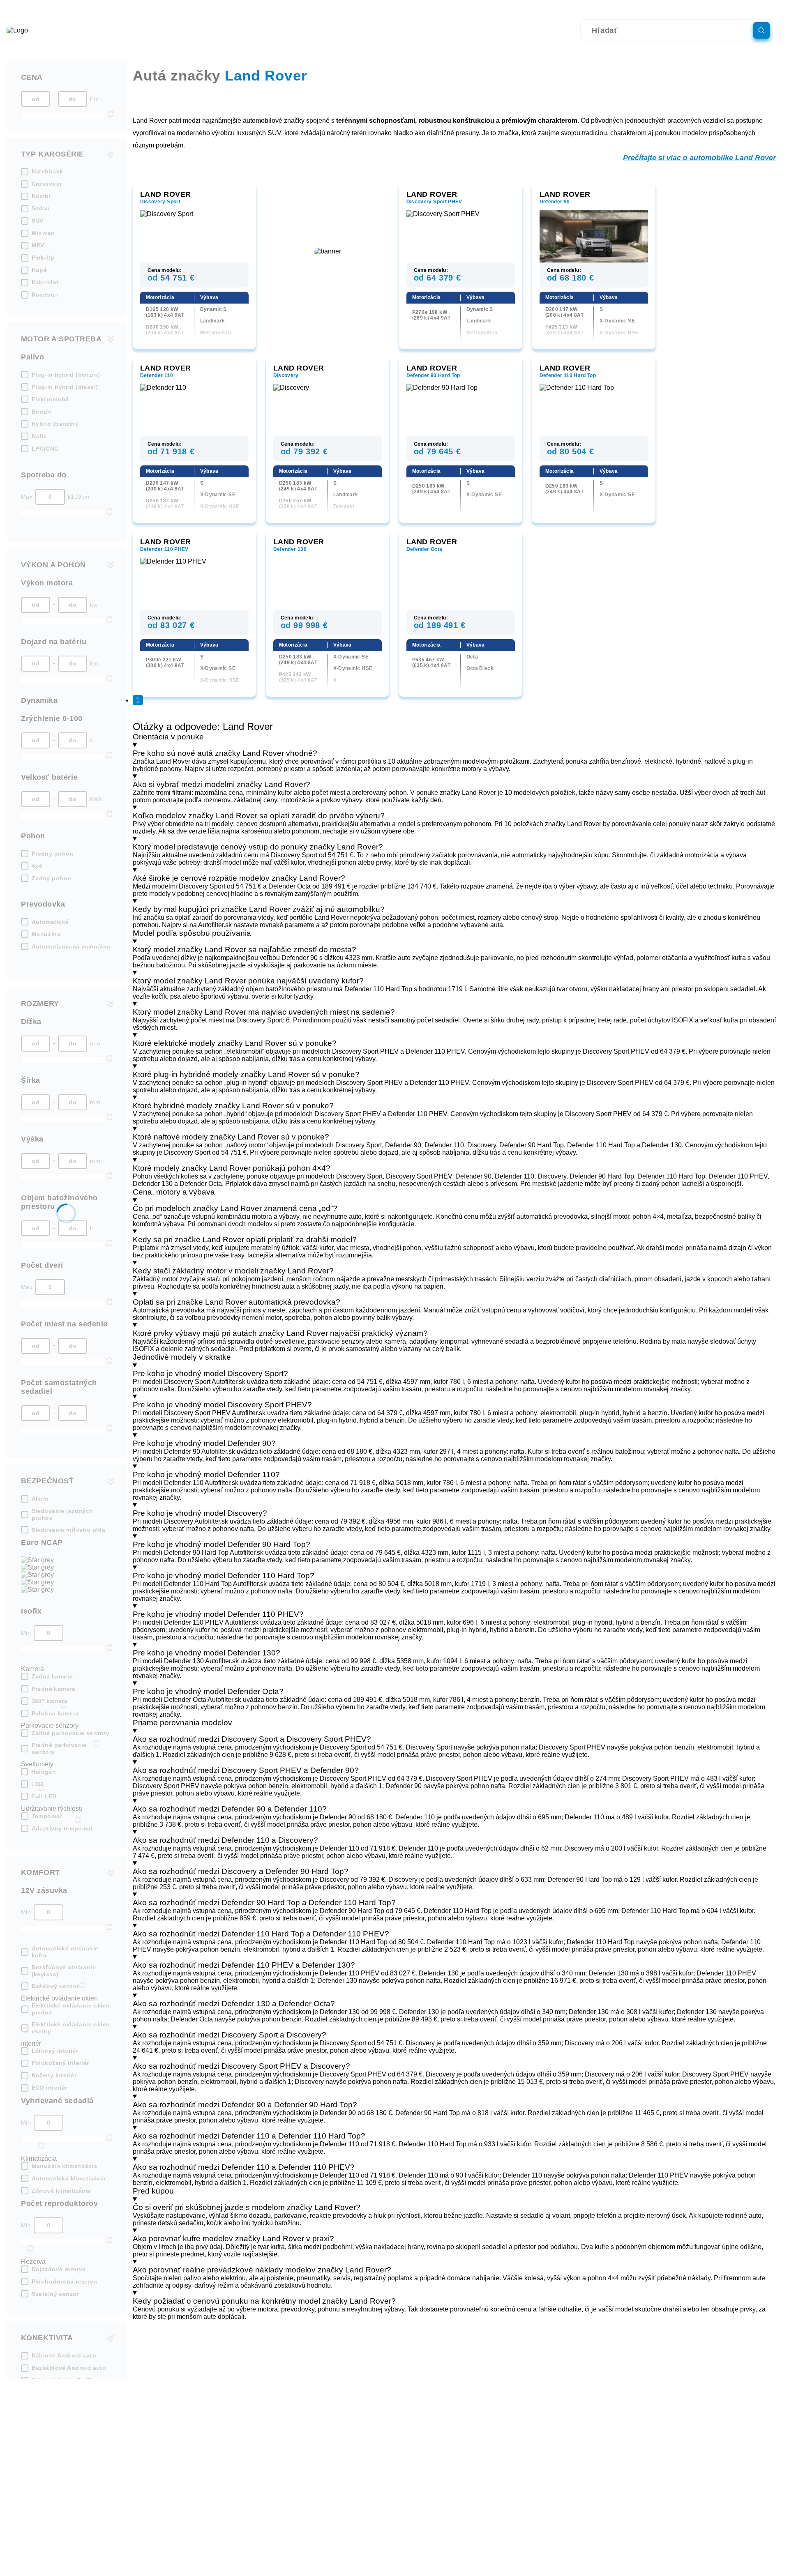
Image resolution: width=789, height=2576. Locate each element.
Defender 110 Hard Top (568, 375)
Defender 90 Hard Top (433, 375)
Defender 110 (157, 375)
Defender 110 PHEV (164, 549)
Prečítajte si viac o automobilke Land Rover (699, 158)
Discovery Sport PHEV (434, 202)
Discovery (286, 375)
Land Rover (166, 194)
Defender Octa (424, 549)
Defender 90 (555, 202)
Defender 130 (290, 549)
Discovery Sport (160, 202)
